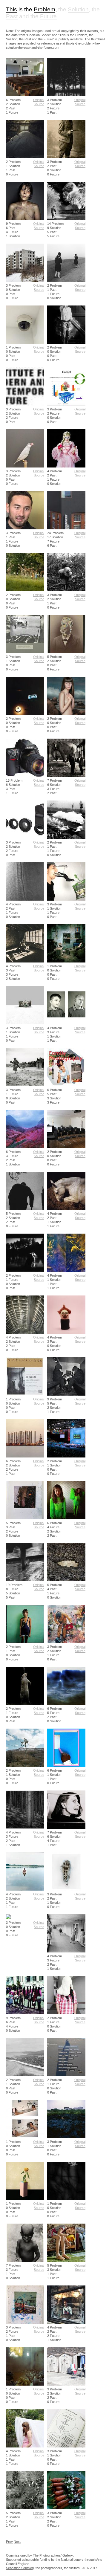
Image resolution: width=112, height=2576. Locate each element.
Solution (78, 10)
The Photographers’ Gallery (53, 2555)
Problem (45, 10)
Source (39, 104)
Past (12, 16)
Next (17, 2542)
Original (39, 100)
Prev (9, 2542)
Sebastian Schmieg (20, 2568)
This (11, 10)
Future (48, 16)
